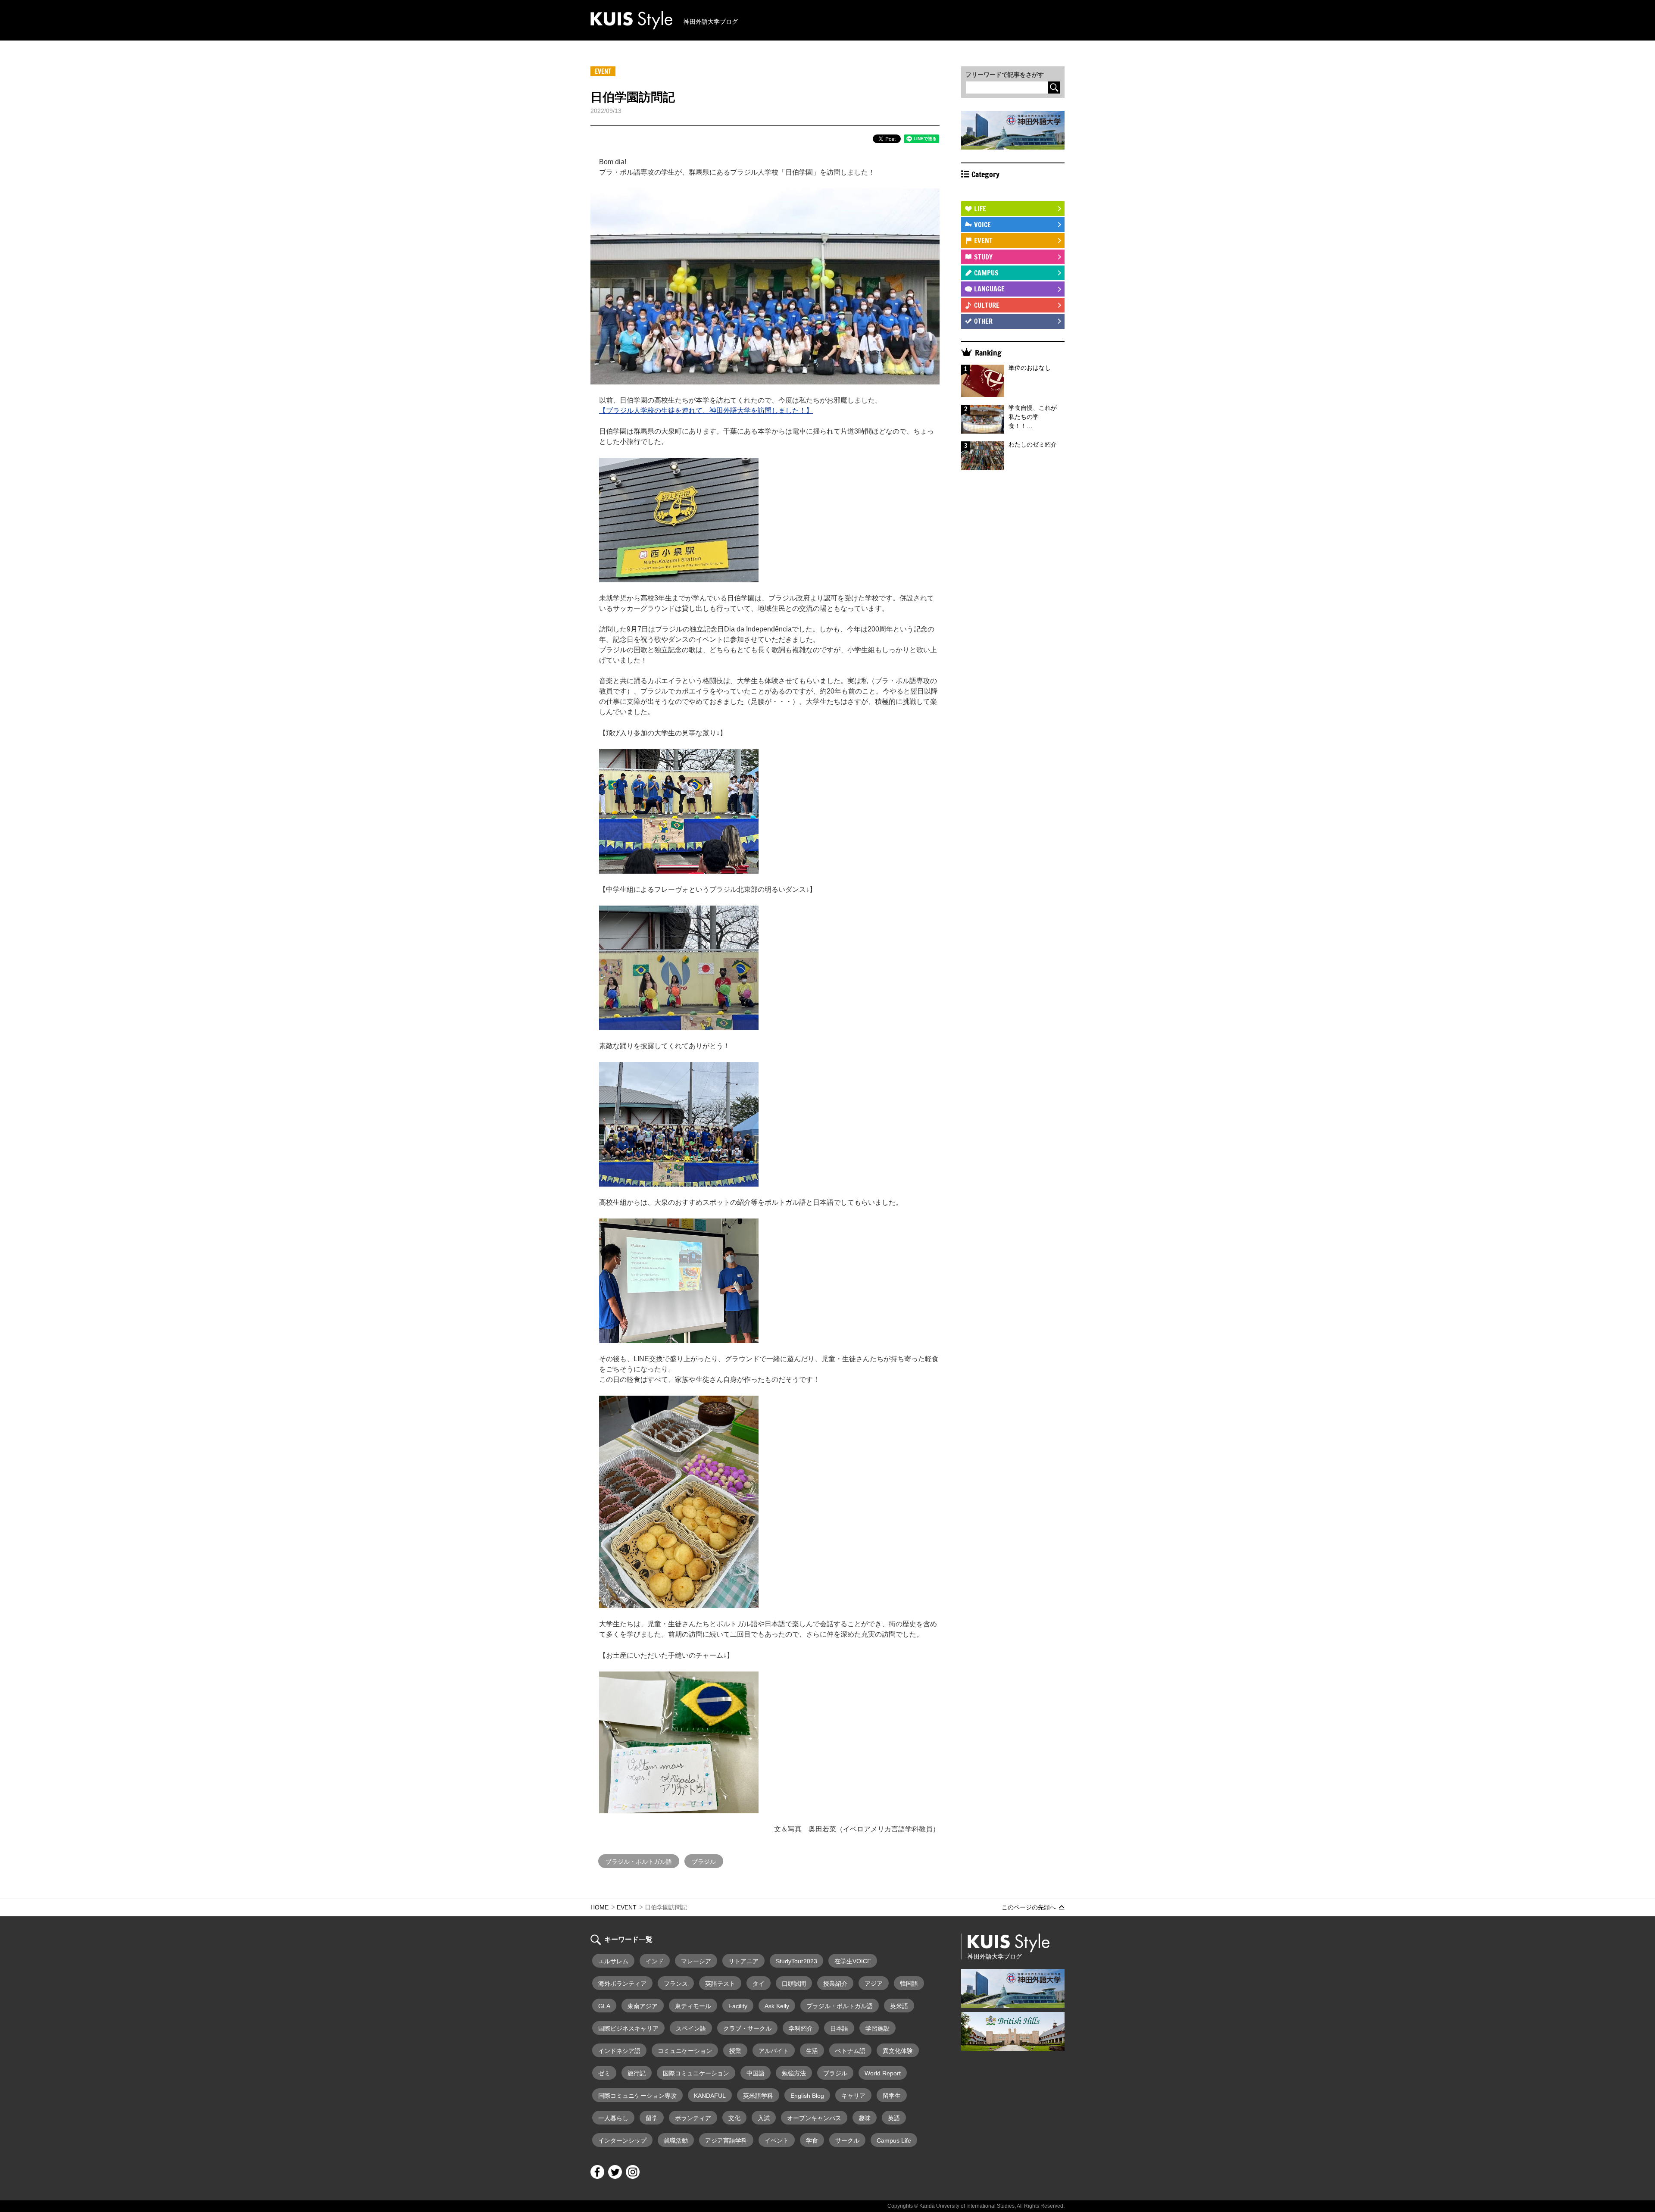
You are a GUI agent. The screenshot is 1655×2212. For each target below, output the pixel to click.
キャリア (853, 2096)
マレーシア (696, 1961)
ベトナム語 (850, 2051)
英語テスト (720, 1984)
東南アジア (643, 2006)
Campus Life (894, 2140)
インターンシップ (622, 2140)
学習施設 (877, 2028)
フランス (676, 1984)
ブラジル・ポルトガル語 (639, 1862)
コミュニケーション (685, 2051)
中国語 (756, 2073)
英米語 (899, 2006)
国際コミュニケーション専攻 (637, 2096)
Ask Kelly (777, 2006)
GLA (604, 2006)
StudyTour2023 (796, 1961)
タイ (759, 1984)
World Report (883, 2073)
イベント (777, 2140)
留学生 (892, 2096)
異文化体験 (898, 2051)
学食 (812, 2140)
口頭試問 (794, 1984)
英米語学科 (758, 2096)
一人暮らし (613, 2118)
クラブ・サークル (747, 2028)
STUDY (983, 257)
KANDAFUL (710, 2096)
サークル (847, 2140)
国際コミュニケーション (696, 2073)
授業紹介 (835, 1984)
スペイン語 (691, 2028)
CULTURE (987, 305)
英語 (894, 2118)
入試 (764, 2118)
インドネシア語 (619, 2051)
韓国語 (909, 1984)
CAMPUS (986, 273)
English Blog (807, 2096)
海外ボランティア (622, 1984)
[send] (1054, 87)
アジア (874, 1984)
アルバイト (774, 2051)
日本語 (839, 2028)
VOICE (982, 225)
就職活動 (676, 2140)
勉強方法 (794, 2073)
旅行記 (637, 2073)
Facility (738, 2006)
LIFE (980, 209)
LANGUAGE (989, 289)
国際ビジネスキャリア (628, 2028)
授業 (735, 2051)
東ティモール (693, 2006)
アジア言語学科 (726, 2140)
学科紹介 (801, 2028)
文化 (734, 2118)
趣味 (865, 2118)
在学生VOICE (853, 1961)
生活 (812, 2051)
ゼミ (604, 2073)
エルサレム (613, 1961)
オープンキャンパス (814, 2118)
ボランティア (693, 2118)
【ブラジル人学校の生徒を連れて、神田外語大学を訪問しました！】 (706, 411)
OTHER (983, 321)
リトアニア (743, 1961)
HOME (600, 1907)
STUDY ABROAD (996, 192)
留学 (652, 2118)
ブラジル (704, 1862)
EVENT (983, 241)
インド (655, 1961)
